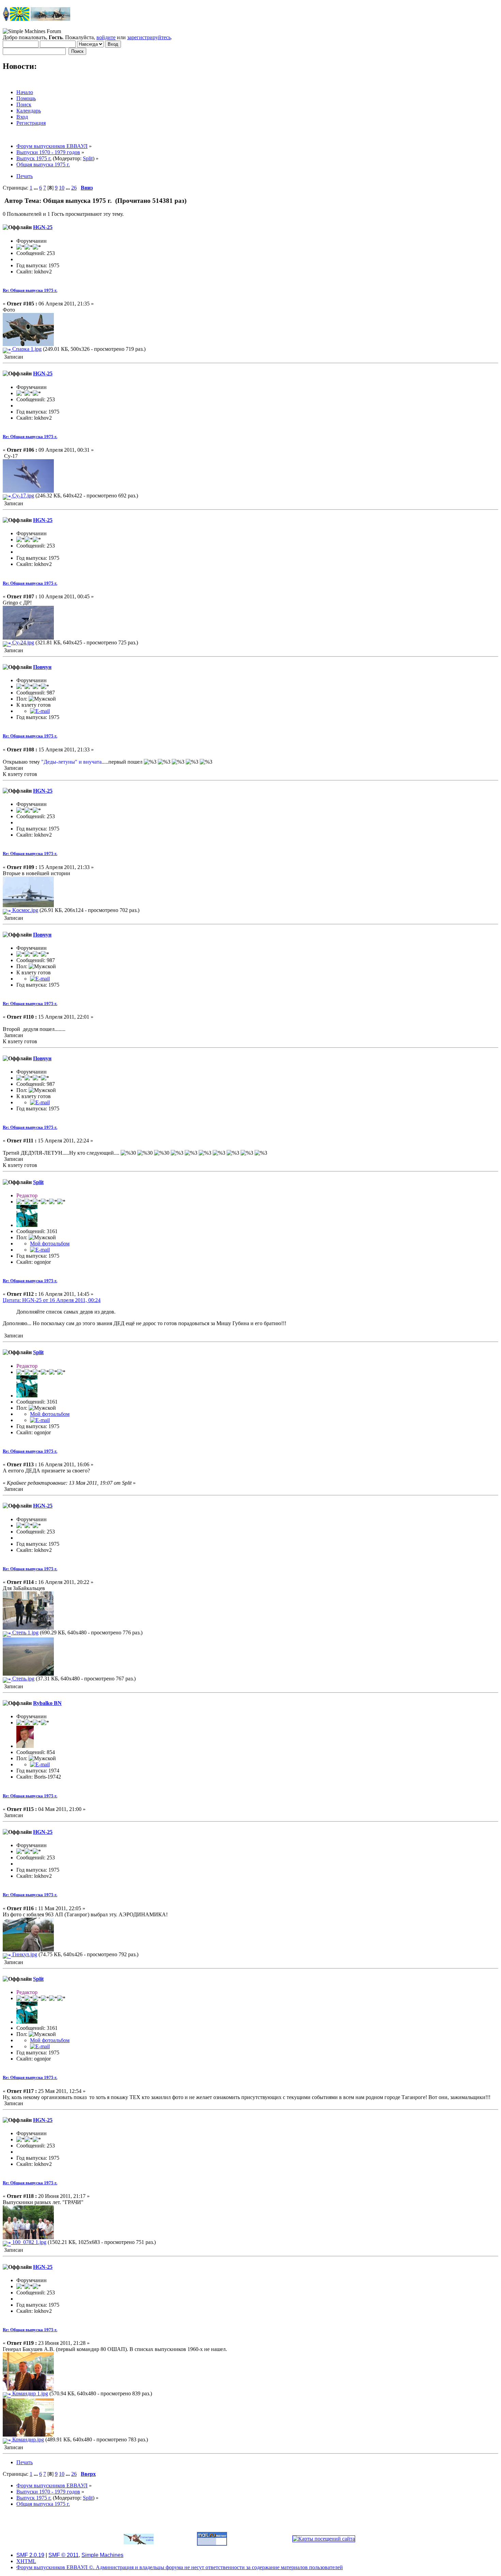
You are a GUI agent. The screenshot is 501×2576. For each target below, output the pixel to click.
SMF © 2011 (64, 2555)
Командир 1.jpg (29, 2393)
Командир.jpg (27, 2439)
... (36, 188)
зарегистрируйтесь (149, 37)
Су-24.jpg (22, 642)
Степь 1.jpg (25, 1633)
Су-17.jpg (22, 496)
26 (74, 188)
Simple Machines (102, 2555)
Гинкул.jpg (24, 1954)
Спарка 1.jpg (26, 349)
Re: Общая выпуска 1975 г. (30, 290)
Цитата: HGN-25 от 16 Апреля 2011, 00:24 (52, 1300)
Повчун (42, 667)
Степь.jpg (23, 1679)
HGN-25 (43, 227)
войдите (106, 37)
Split (88, 158)
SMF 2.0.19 (30, 2555)
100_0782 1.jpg (29, 2242)
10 (62, 188)
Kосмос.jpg (25, 910)
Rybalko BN (47, 1703)
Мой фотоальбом (50, 1244)
